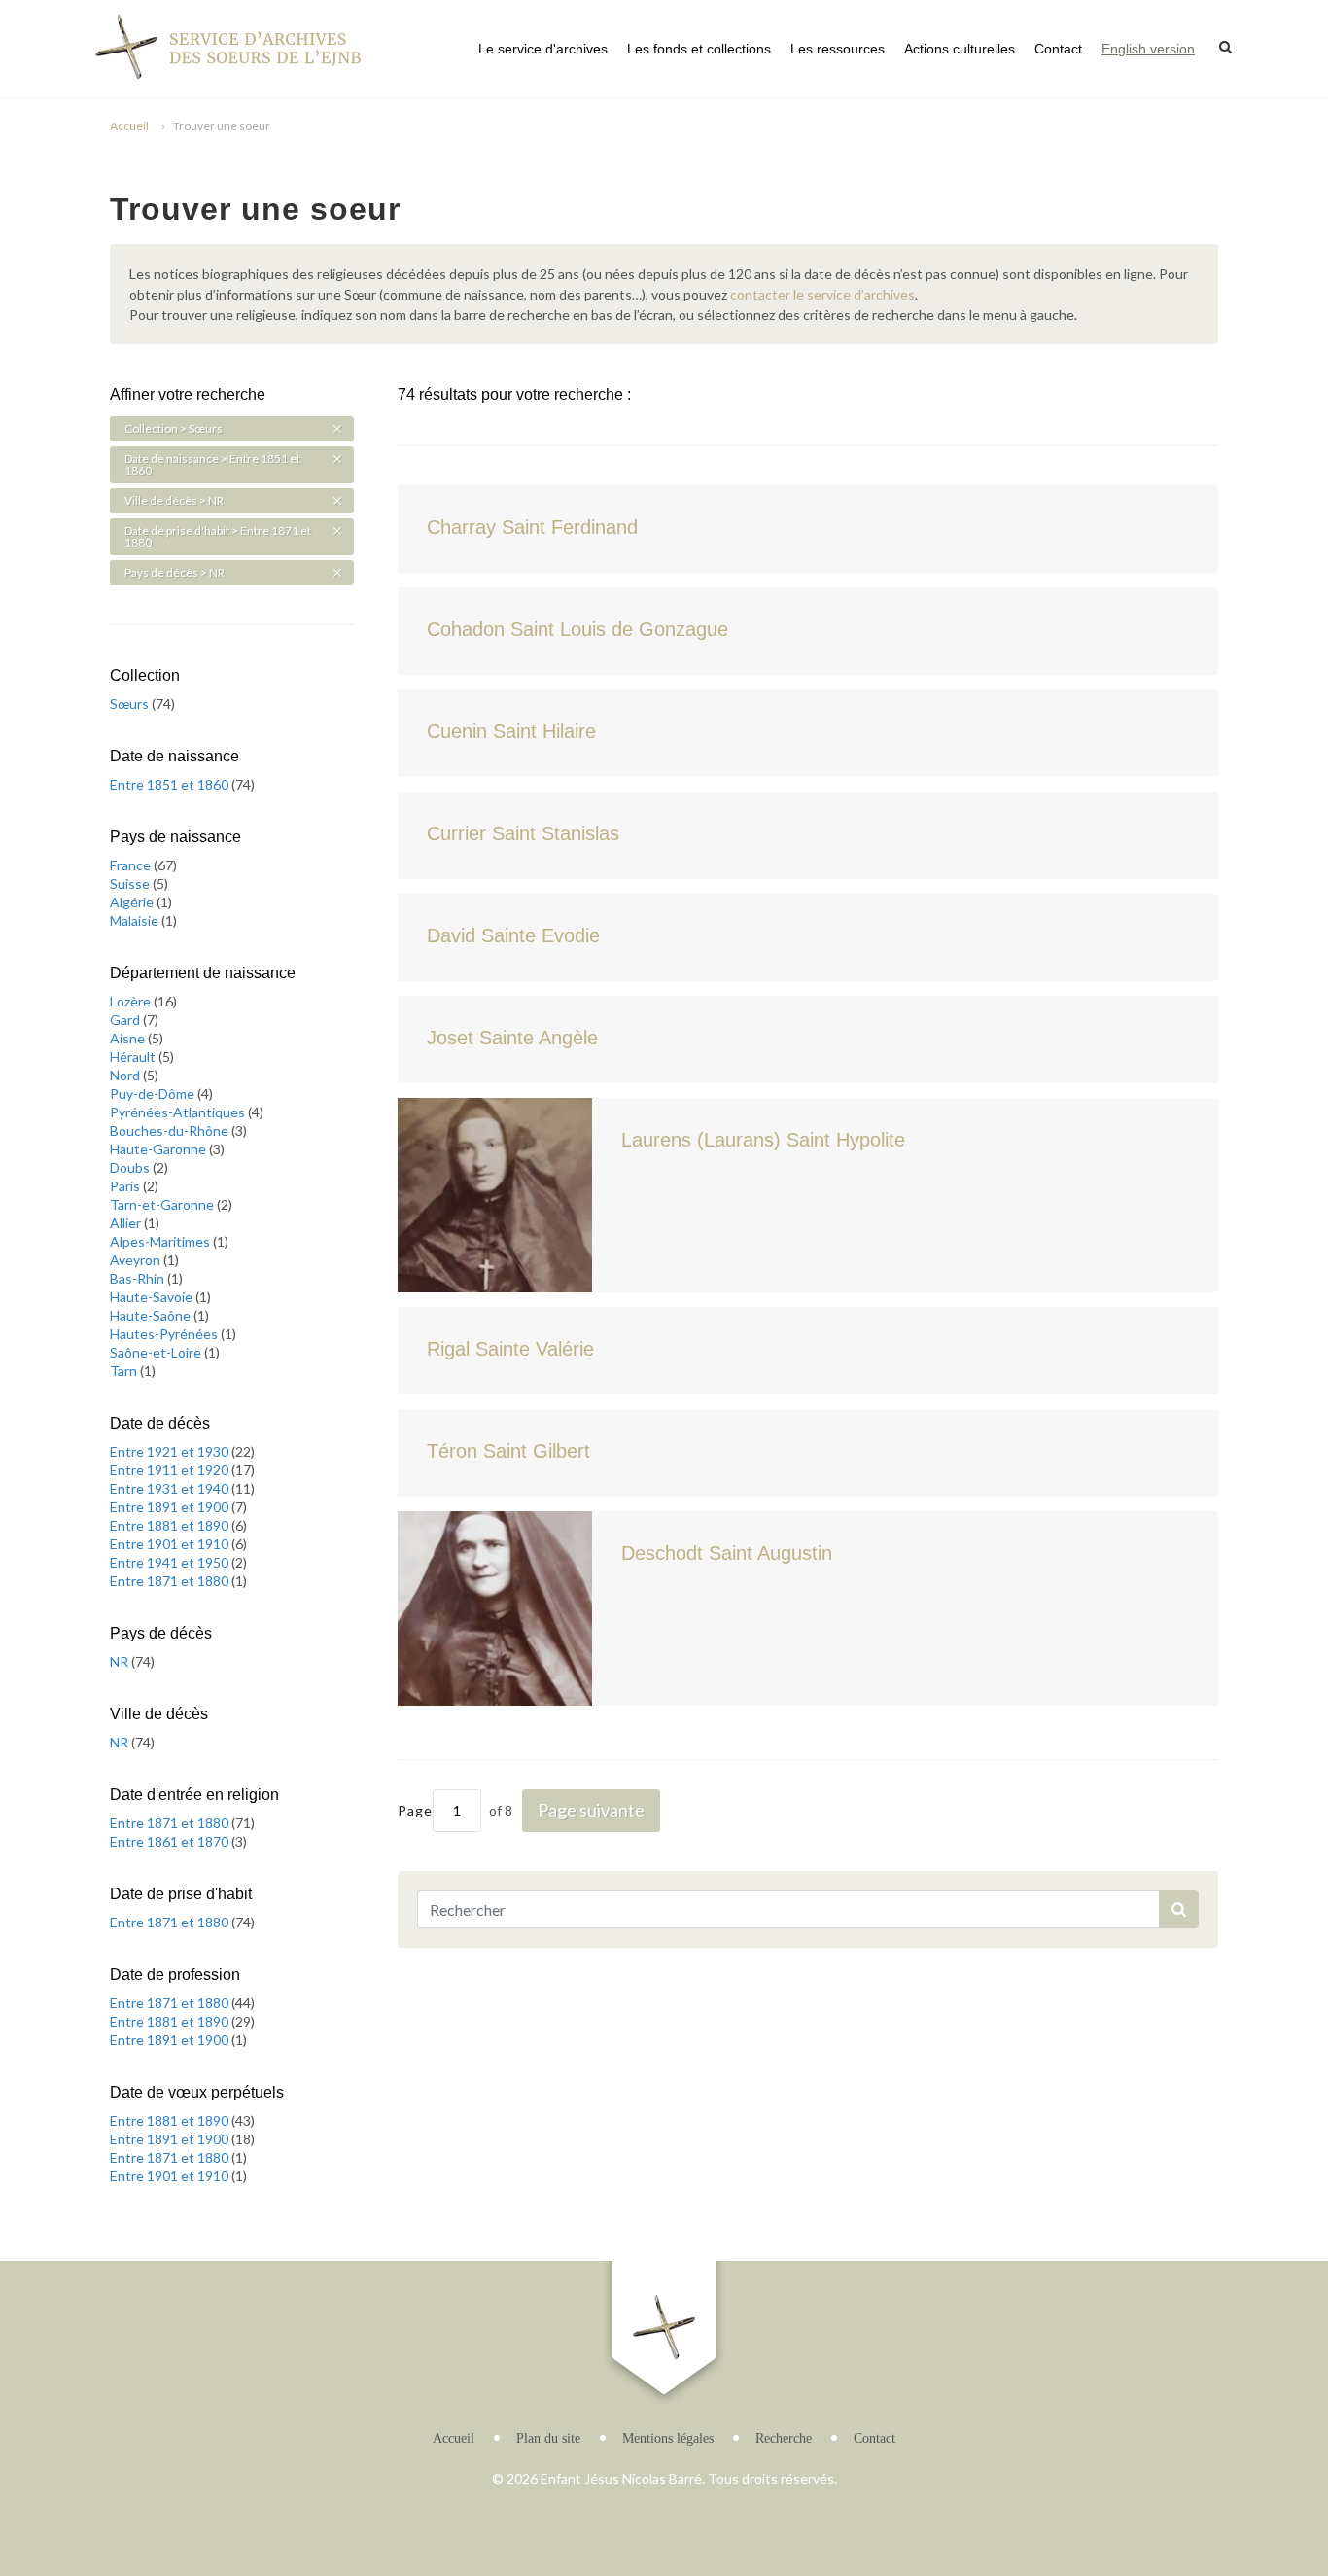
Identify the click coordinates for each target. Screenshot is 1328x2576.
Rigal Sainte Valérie (510, 1349)
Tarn (125, 1371)
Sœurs (131, 704)
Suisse (131, 883)
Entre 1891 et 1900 (171, 1507)
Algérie (133, 902)
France (132, 865)
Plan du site (548, 2438)
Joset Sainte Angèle (512, 1038)
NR (121, 1661)
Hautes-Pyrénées (165, 1334)
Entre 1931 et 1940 (171, 1488)
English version (1148, 49)
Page (415, 1810)
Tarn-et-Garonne (163, 1204)
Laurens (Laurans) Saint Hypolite (763, 1140)
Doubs (131, 1167)
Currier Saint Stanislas (523, 833)
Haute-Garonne (159, 1149)
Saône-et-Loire (157, 1352)
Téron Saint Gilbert (508, 1451)
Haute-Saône (152, 1315)
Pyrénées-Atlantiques (179, 1112)
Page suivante (591, 1810)
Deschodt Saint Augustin (727, 1553)
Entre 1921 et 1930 (171, 1451)
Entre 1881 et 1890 (171, 1525)
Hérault (134, 1057)
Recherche (784, 2438)
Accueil (129, 126)
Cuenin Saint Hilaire (511, 731)
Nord (126, 1075)
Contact (1058, 49)
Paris (126, 1186)
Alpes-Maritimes (161, 1241)
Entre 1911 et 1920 (171, 1470)
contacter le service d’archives (822, 294)
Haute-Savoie (153, 1297)
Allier (127, 1223)
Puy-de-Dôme (154, 1094)
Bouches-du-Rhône (171, 1130)
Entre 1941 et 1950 (171, 1562)
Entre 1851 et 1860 (171, 784)
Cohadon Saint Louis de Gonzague (577, 629)
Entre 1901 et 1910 (171, 1544)
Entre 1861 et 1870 (171, 1841)
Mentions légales (668, 2438)
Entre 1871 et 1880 (171, 1581)
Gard (126, 1020)
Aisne (129, 1038)
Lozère (132, 1001)
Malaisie (136, 920)
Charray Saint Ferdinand (532, 527)
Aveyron (137, 1260)
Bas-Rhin (139, 1278)
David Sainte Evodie (513, 935)
